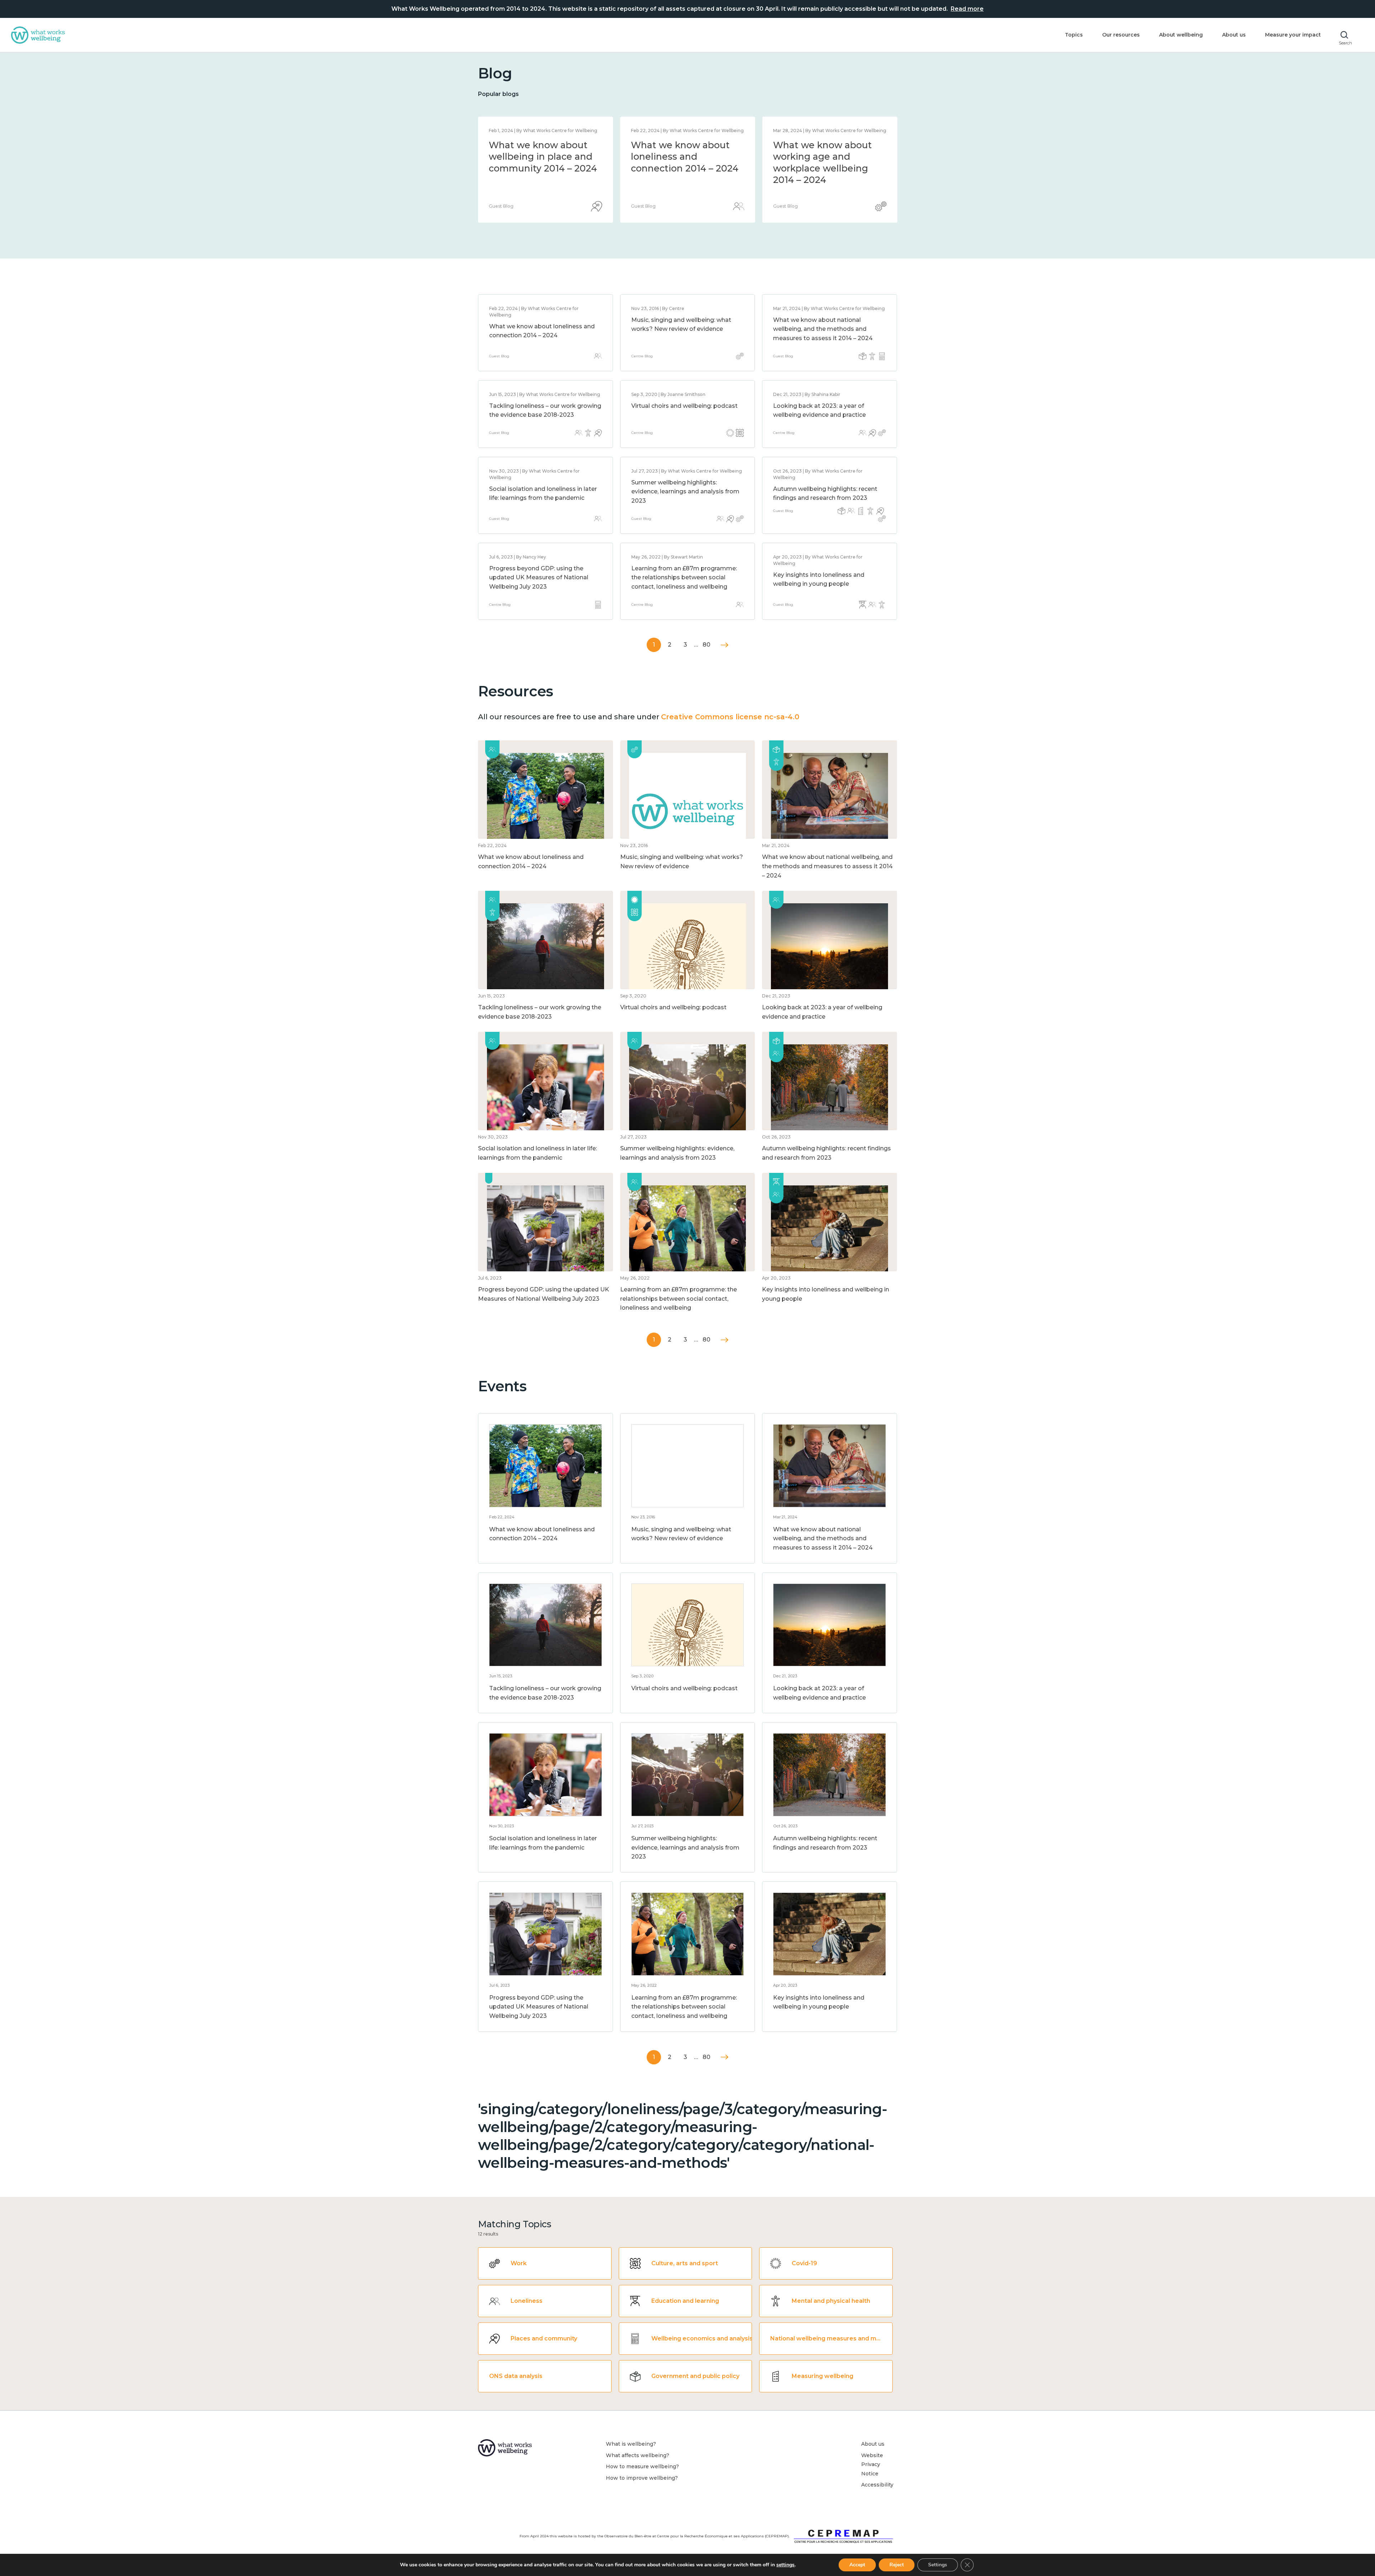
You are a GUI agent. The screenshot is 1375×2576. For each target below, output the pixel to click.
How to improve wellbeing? (642, 2478)
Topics (1074, 35)
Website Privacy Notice (872, 2464)
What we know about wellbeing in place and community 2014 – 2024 (827, 157)
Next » (725, 645)
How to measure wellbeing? (642, 2466)
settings (785, 2565)
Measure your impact (1293, 35)
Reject (897, 2565)
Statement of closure (537, 145)
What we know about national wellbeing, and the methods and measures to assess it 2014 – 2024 (685, 168)
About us (1234, 35)
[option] (546, 170)
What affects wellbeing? (638, 2455)
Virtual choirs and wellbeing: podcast (684, 406)
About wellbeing (1181, 35)
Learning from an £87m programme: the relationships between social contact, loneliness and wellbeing (684, 577)
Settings (938, 2565)
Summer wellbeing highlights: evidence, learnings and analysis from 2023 (685, 492)
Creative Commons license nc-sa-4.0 (730, 717)
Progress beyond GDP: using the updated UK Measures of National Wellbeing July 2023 (539, 577)
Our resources (1121, 35)
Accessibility (877, 2485)
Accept (857, 2565)
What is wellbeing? (631, 2444)
